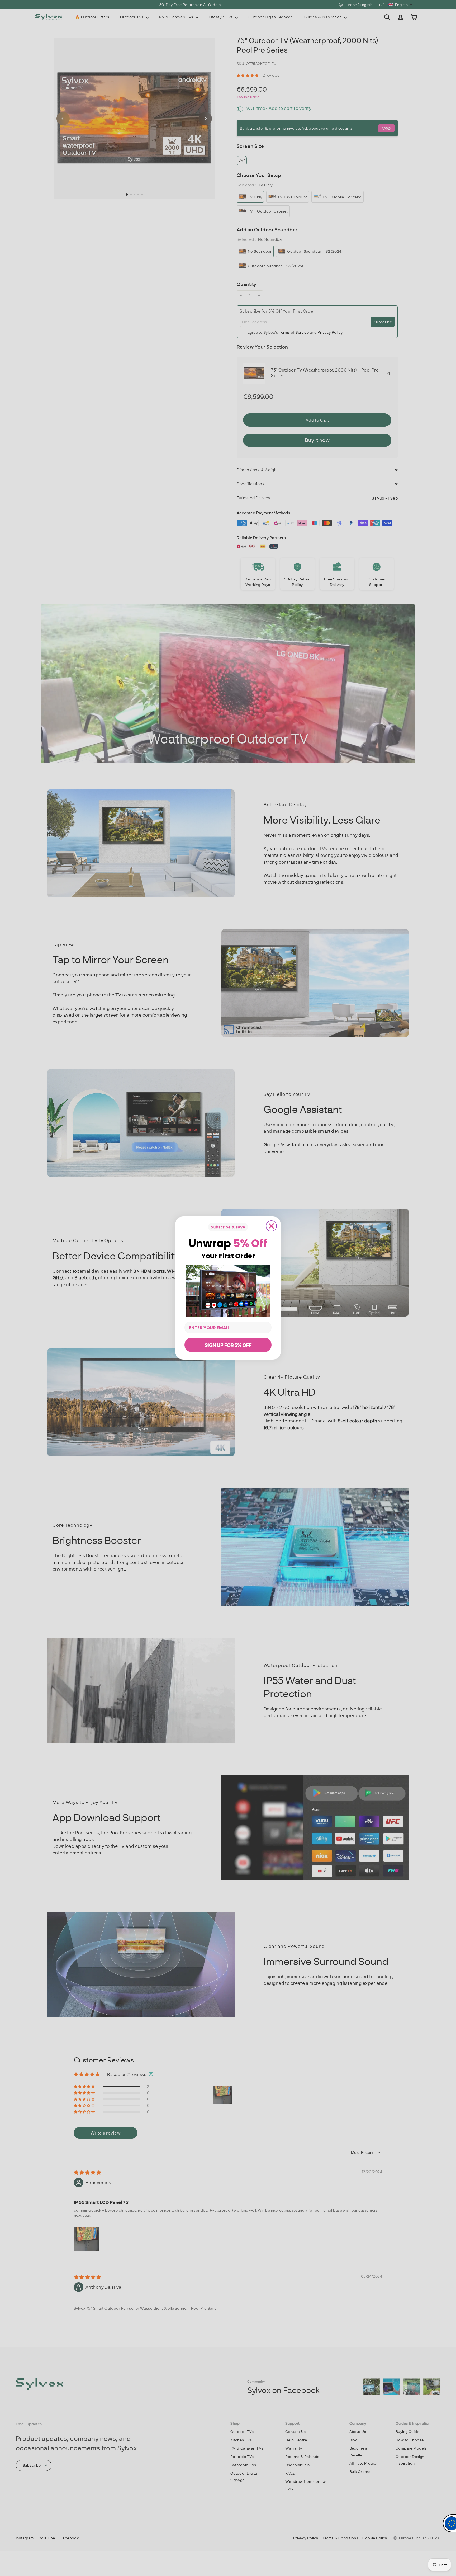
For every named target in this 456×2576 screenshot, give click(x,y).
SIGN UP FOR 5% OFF (228, 1345)
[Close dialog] (271, 1226)
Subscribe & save (228, 1227)
